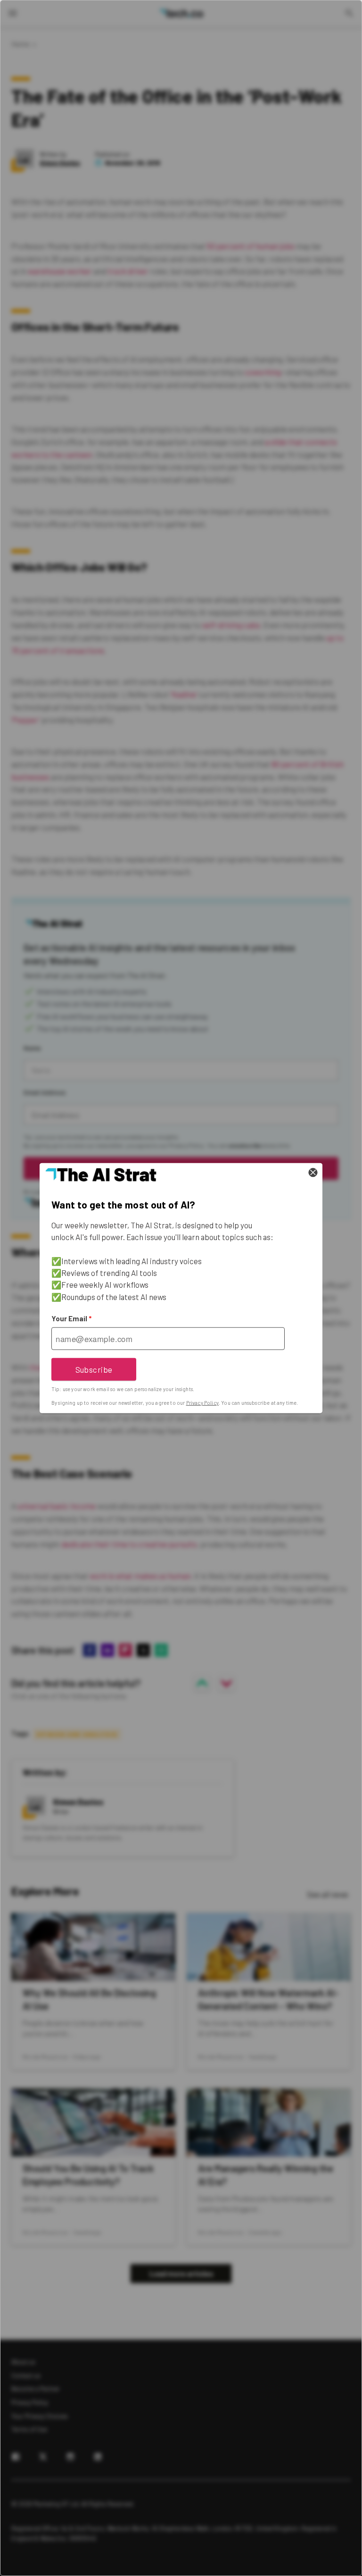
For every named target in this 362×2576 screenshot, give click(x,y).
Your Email (71, 1318)
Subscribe (94, 1369)
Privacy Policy (202, 1403)
